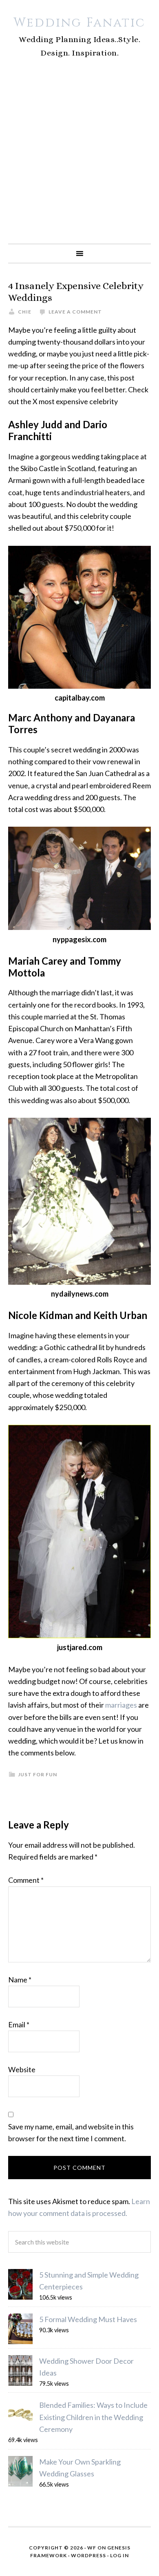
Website (22, 2069)
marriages (121, 1705)
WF (92, 2548)
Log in (119, 2555)
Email (19, 2024)
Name (20, 1980)
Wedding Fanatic (79, 23)
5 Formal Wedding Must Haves (88, 2319)
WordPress (88, 2555)
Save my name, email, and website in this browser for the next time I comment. (71, 2132)
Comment (26, 1880)
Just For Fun (38, 1774)
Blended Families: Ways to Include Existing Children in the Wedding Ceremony (93, 2417)
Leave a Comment (75, 312)
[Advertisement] (79, 160)
